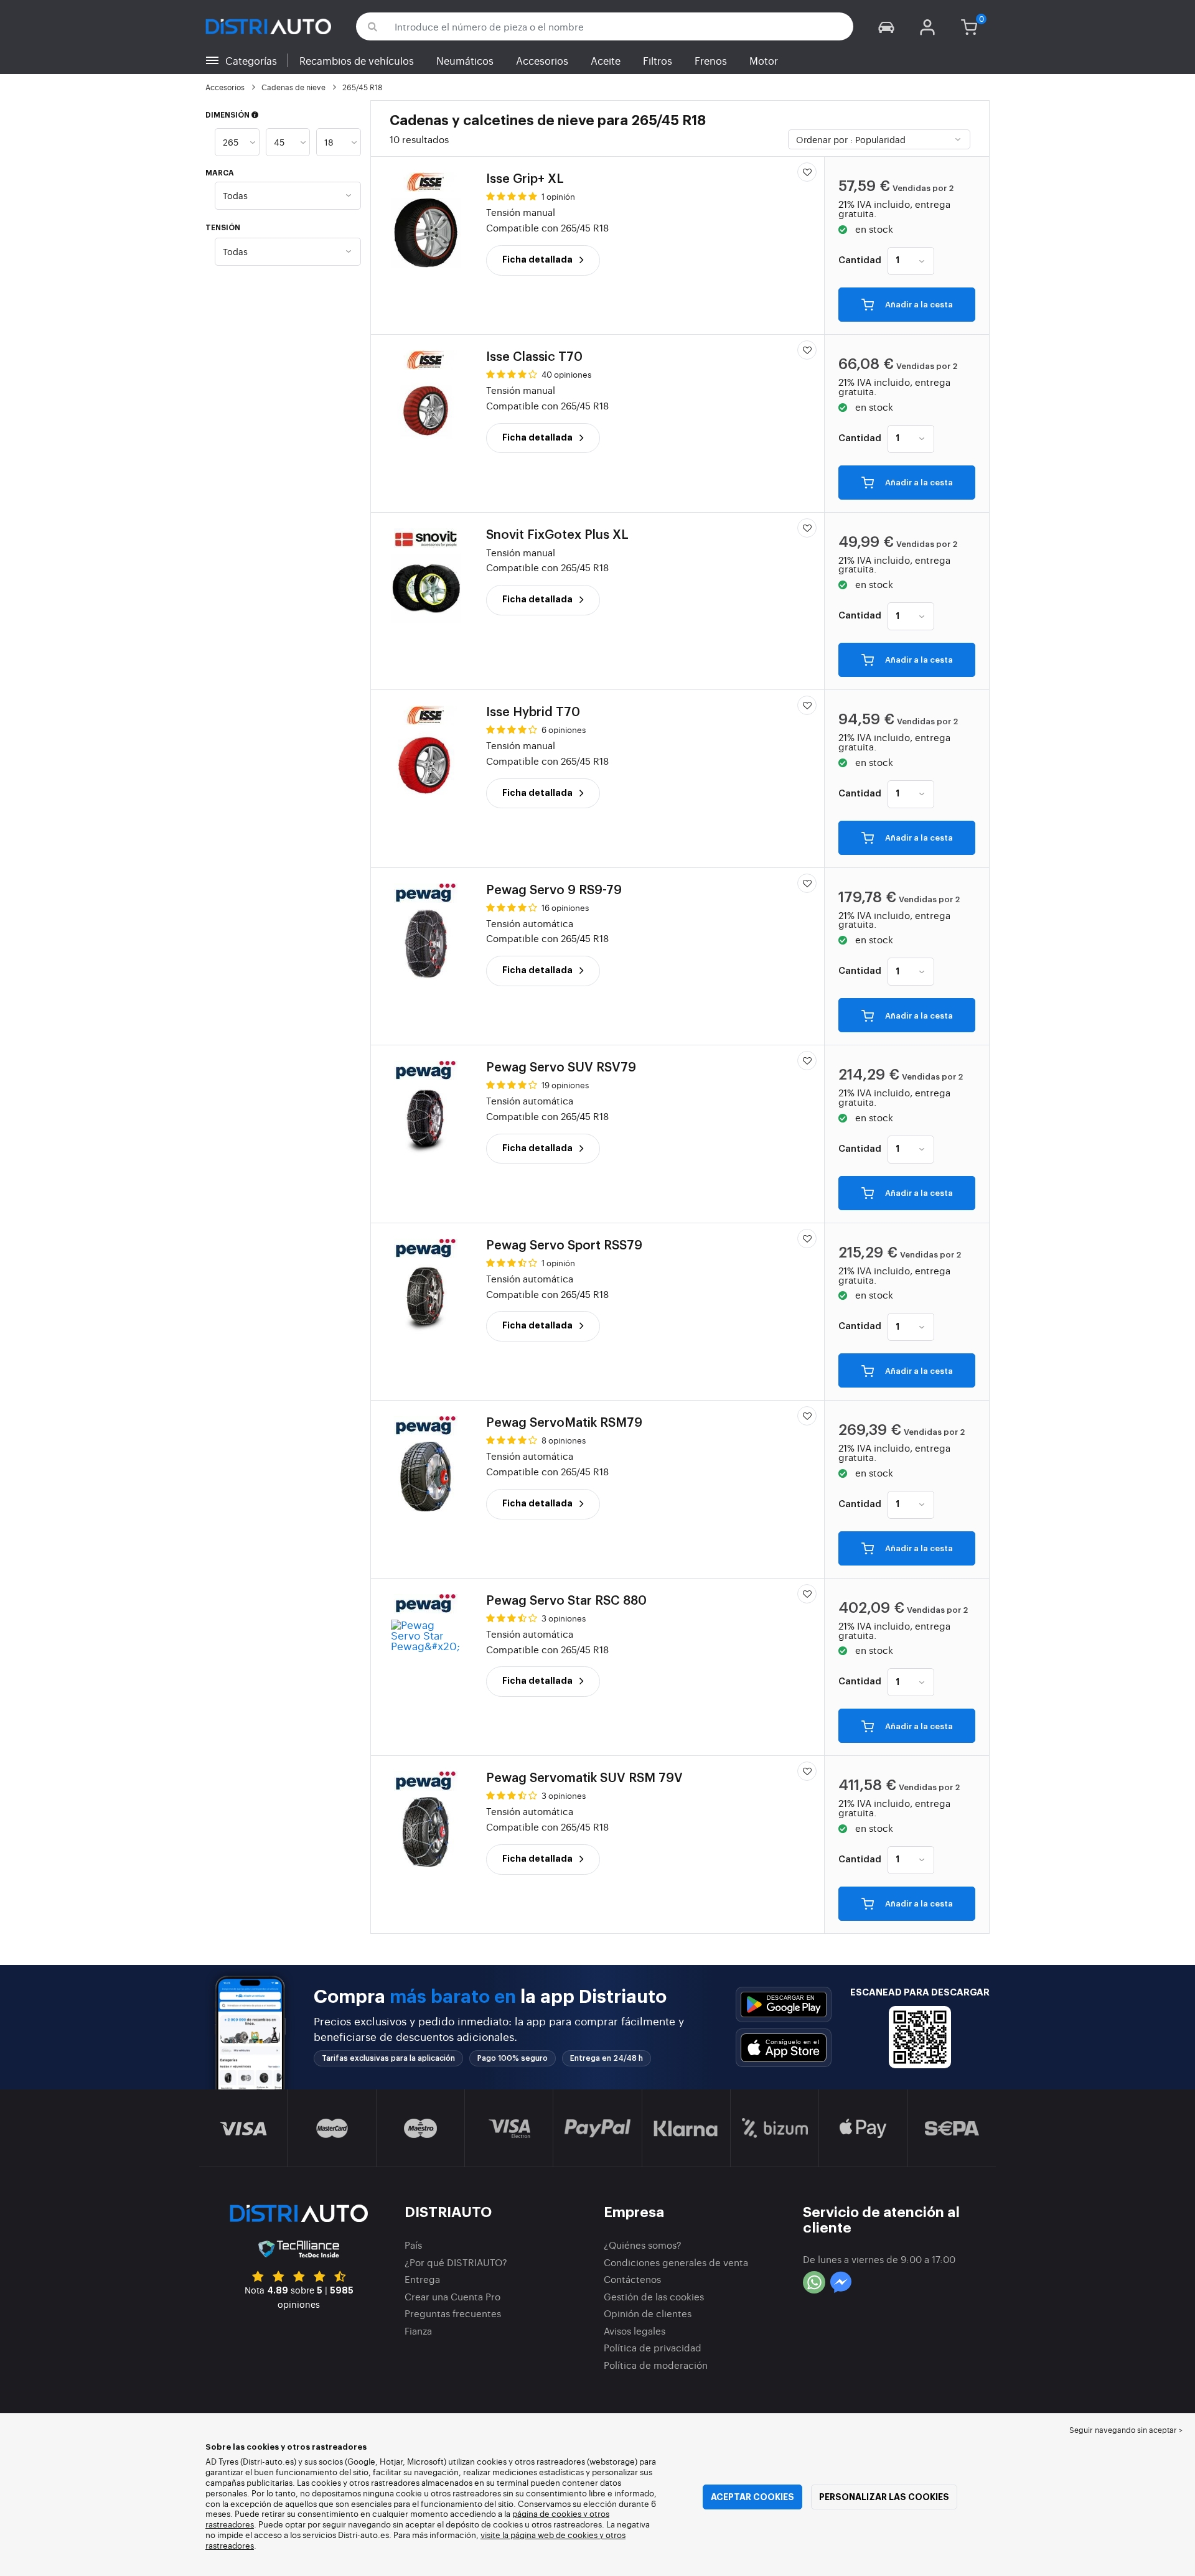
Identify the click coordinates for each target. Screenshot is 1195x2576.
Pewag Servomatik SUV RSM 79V (584, 1778)
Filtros (658, 60)
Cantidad (860, 261)
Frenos (711, 60)
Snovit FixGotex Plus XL (557, 535)
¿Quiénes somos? (643, 2245)
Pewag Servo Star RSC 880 (566, 1601)
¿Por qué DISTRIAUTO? (456, 2262)
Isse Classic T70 (534, 357)
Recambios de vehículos (357, 60)
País (413, 2245)
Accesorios (542, 60)
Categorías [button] (251, 60)
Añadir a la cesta (918, 305)
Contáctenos (632, 2279)
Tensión (223, 228)
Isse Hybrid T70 (533, 712)
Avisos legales (635, 2331)
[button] (886, 26)
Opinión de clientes (648, 2313)
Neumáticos (465, 60)
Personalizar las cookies (884, 2497)
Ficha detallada (538, 259)
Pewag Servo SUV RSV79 (561, 1068)
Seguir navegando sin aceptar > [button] (1126, 2430)
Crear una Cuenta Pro (452, 2296)
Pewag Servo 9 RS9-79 (554, 890)
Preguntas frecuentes (453, 2313)
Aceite (606, 60)
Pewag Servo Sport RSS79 (564, 1246)
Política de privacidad (653, 2347)
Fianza (418, 2331)
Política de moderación (656, 2365)
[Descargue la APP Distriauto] (784, 2004)
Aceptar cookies (752, 2497)
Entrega (422, 2279)
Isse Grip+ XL (525, 179)
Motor (764, 60)
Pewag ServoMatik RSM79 (564, 1423)
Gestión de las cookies (654, 2296)
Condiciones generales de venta (676, 2262)
